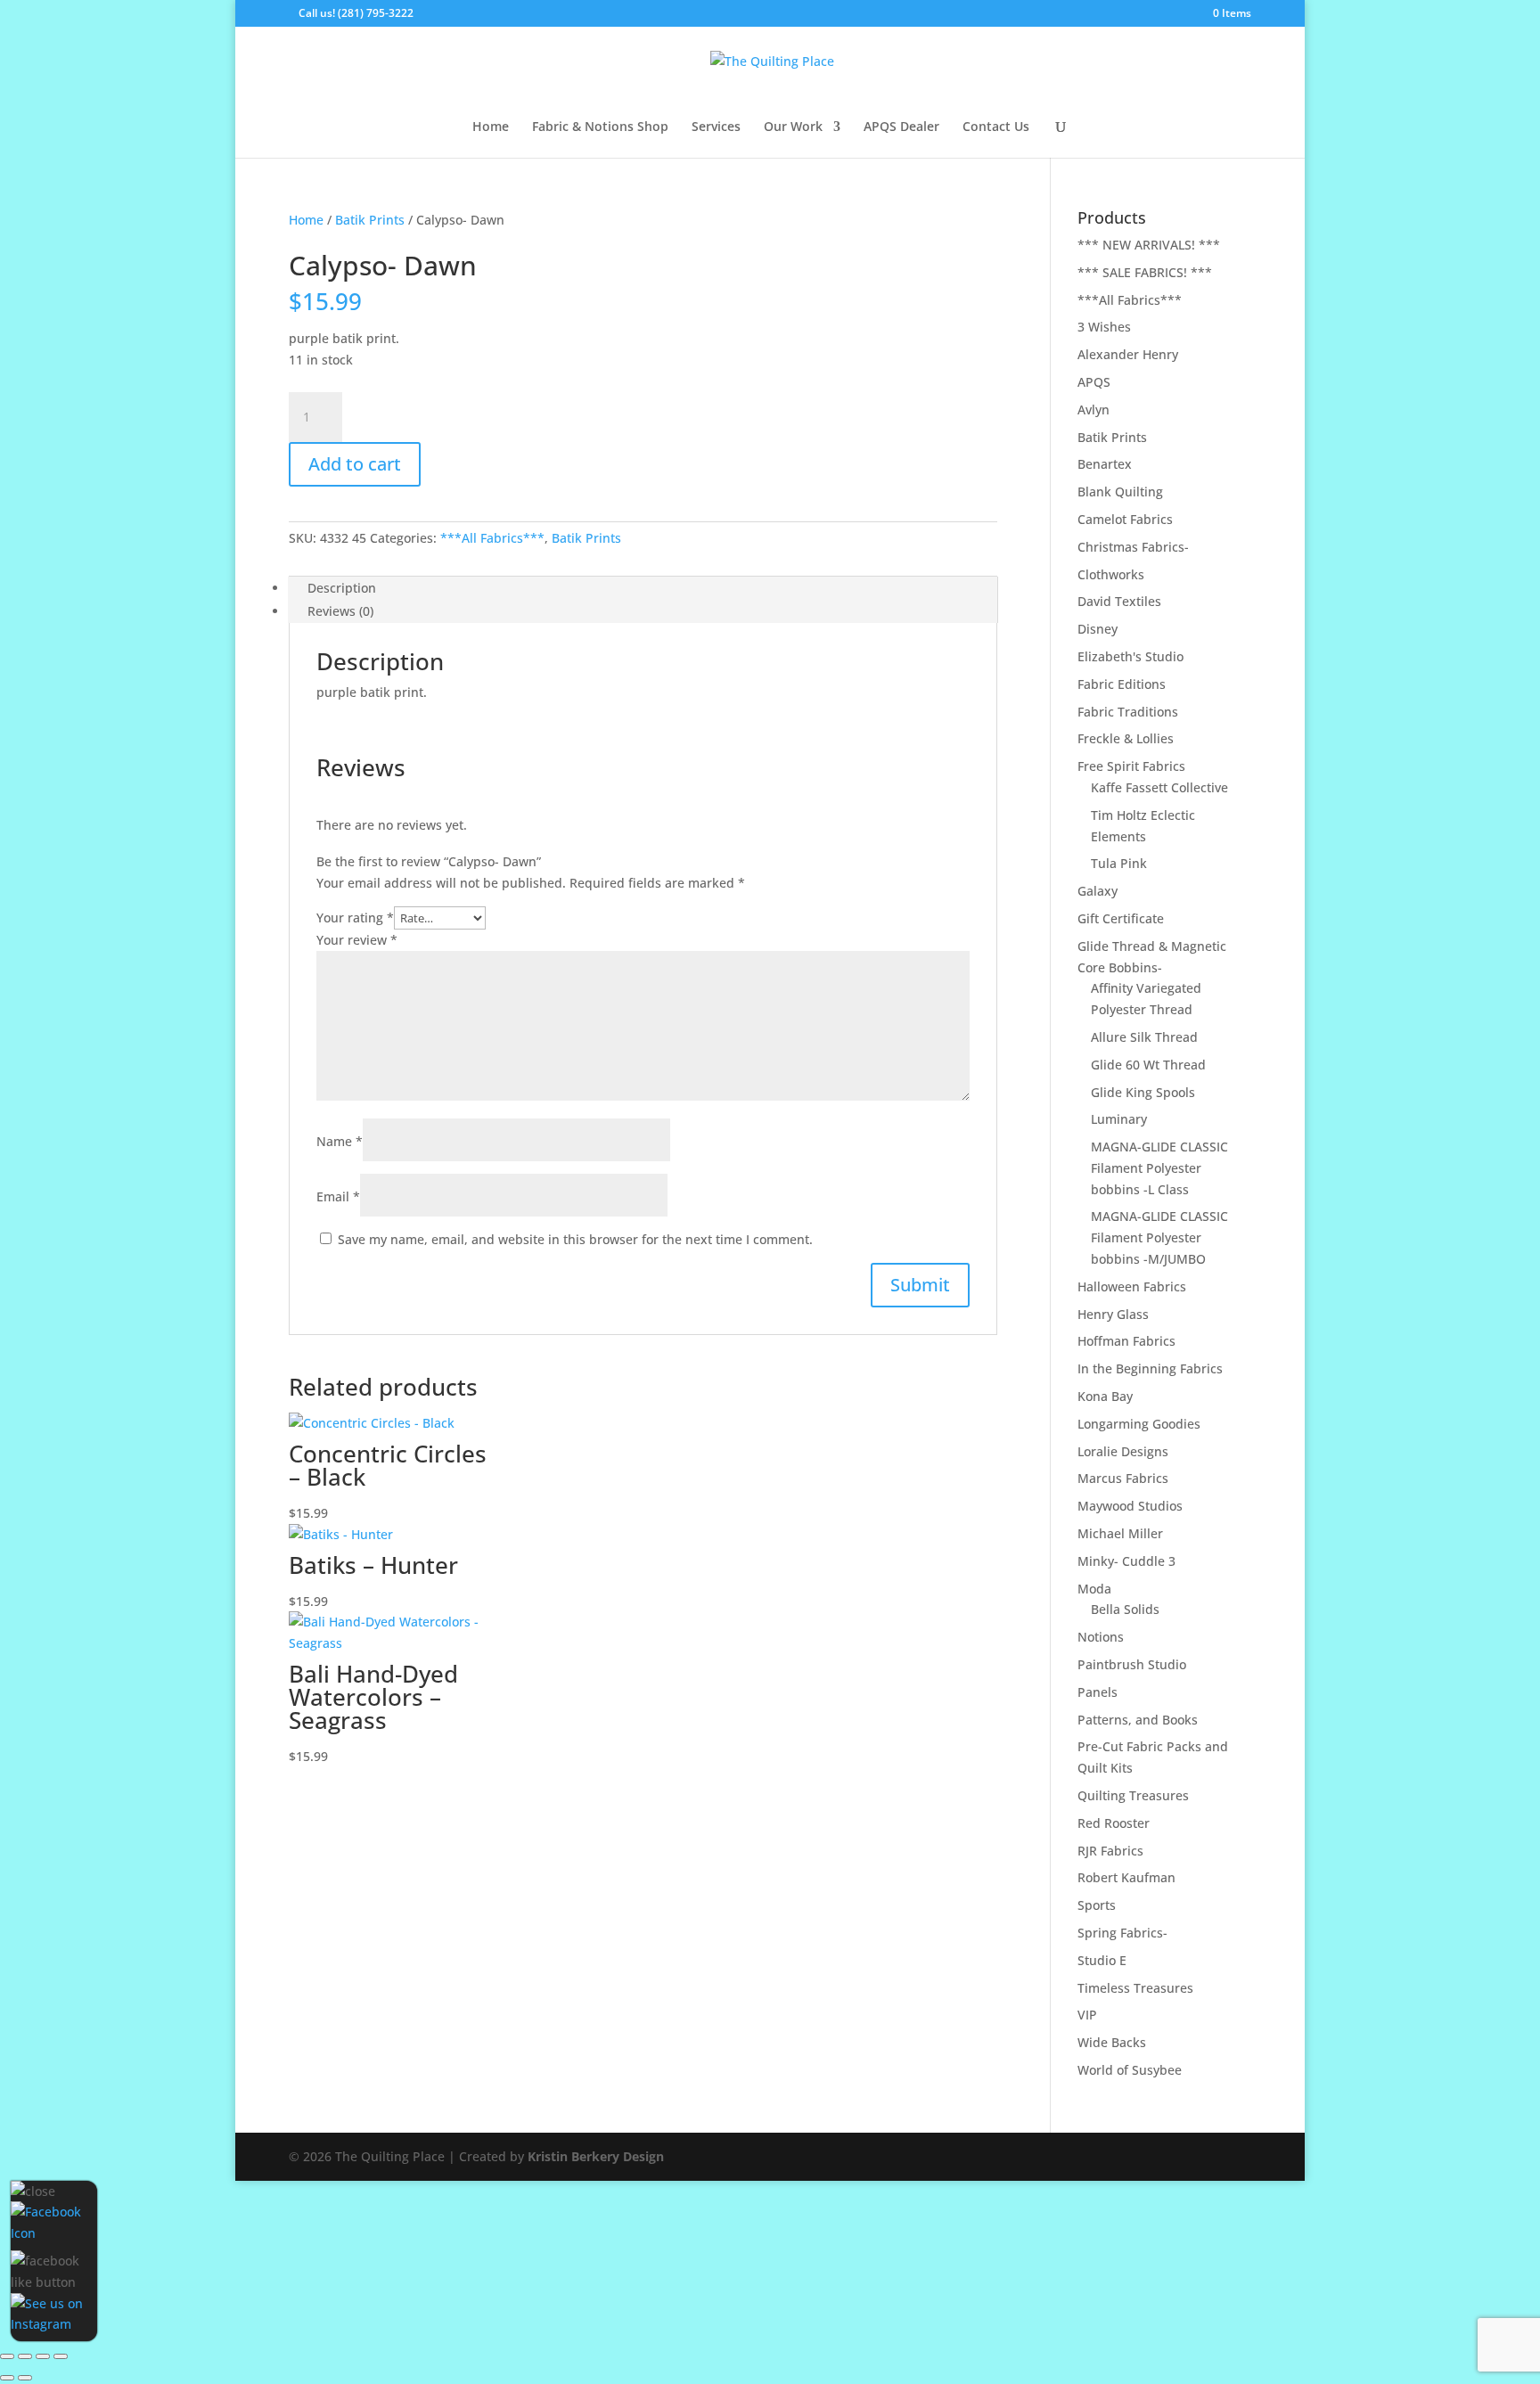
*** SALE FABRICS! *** (1145, 272)
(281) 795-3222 (376, 13)
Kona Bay (1105, 1396)
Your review (357, 940)
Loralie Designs (1123, 1451)
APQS (1094, 382)
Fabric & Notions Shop (600, 127)
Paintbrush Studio (1132, 1664)
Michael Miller (1120, 1533)
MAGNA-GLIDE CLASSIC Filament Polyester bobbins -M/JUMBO (1159, 1237)
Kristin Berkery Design (596, 2156)
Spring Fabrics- (1122, 1933)
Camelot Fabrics (1125, 519)
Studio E (1102, 1960)
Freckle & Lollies (1126, 738)
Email (338, 1196)
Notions (1101, 1637)
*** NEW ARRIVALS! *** (1149, 245)
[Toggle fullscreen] (25, 2356)
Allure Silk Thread (1144, 1037)
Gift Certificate (1121, 918)
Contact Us (996, 127)
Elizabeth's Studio (1130, 656)
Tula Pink (1119, 863)
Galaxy (1098, 891)
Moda (1094, 1589)
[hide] (33, 2191)
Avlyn (1094, 410)
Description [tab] (342, 588)
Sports (1097, 1905)
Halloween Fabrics (1132, 1286)
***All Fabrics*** (492, 538)
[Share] (43, 2356)
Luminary (1119, 1119)
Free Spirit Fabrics (1131, 766)
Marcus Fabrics (1123, 1478)
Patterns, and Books (1138, 1720)
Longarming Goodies (1139, 1424)
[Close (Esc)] (61, 2356)
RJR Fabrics (1110, 1851)
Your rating (355, 918)
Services (716, 127)
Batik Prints (370, 220)
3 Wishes (1104, 327)
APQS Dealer (901, 127)
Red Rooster (1114, 1823)
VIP (1087, 2015)
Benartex (1105, 464)
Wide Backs (1112, 2042)
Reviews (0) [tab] (340, 611)
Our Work (793, 127)
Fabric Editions (1122, 684)
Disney (1098, 629)
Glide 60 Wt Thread (1148, 1065)
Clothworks (1111, 574)
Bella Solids (1125, 1609)
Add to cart (355, 464)
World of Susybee (1130, 2070)
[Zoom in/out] (7, 2356)
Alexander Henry (1128, 354)
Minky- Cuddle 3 (1126, 1561)
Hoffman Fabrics (1126, 1341)
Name (340, 1141)
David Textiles (1119, 601)
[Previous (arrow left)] (7, 2378)
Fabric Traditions (1128, 712)
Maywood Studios (1130, 1506)
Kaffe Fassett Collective (1159, 787)
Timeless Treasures (1135, 1988)
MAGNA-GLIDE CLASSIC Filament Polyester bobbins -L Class (1159, 1168)
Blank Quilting (1120, 492)
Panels (1098, 1692)
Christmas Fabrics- (1133, 547)
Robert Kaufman (1126, 1877)
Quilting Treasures (1133, 1795)
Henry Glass (1113, 1314)
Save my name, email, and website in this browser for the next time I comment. (575, 1239)
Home (491, 127)
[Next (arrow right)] (25, 2378)
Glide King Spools (1143, 1092)
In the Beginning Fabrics (1150, 1368)
